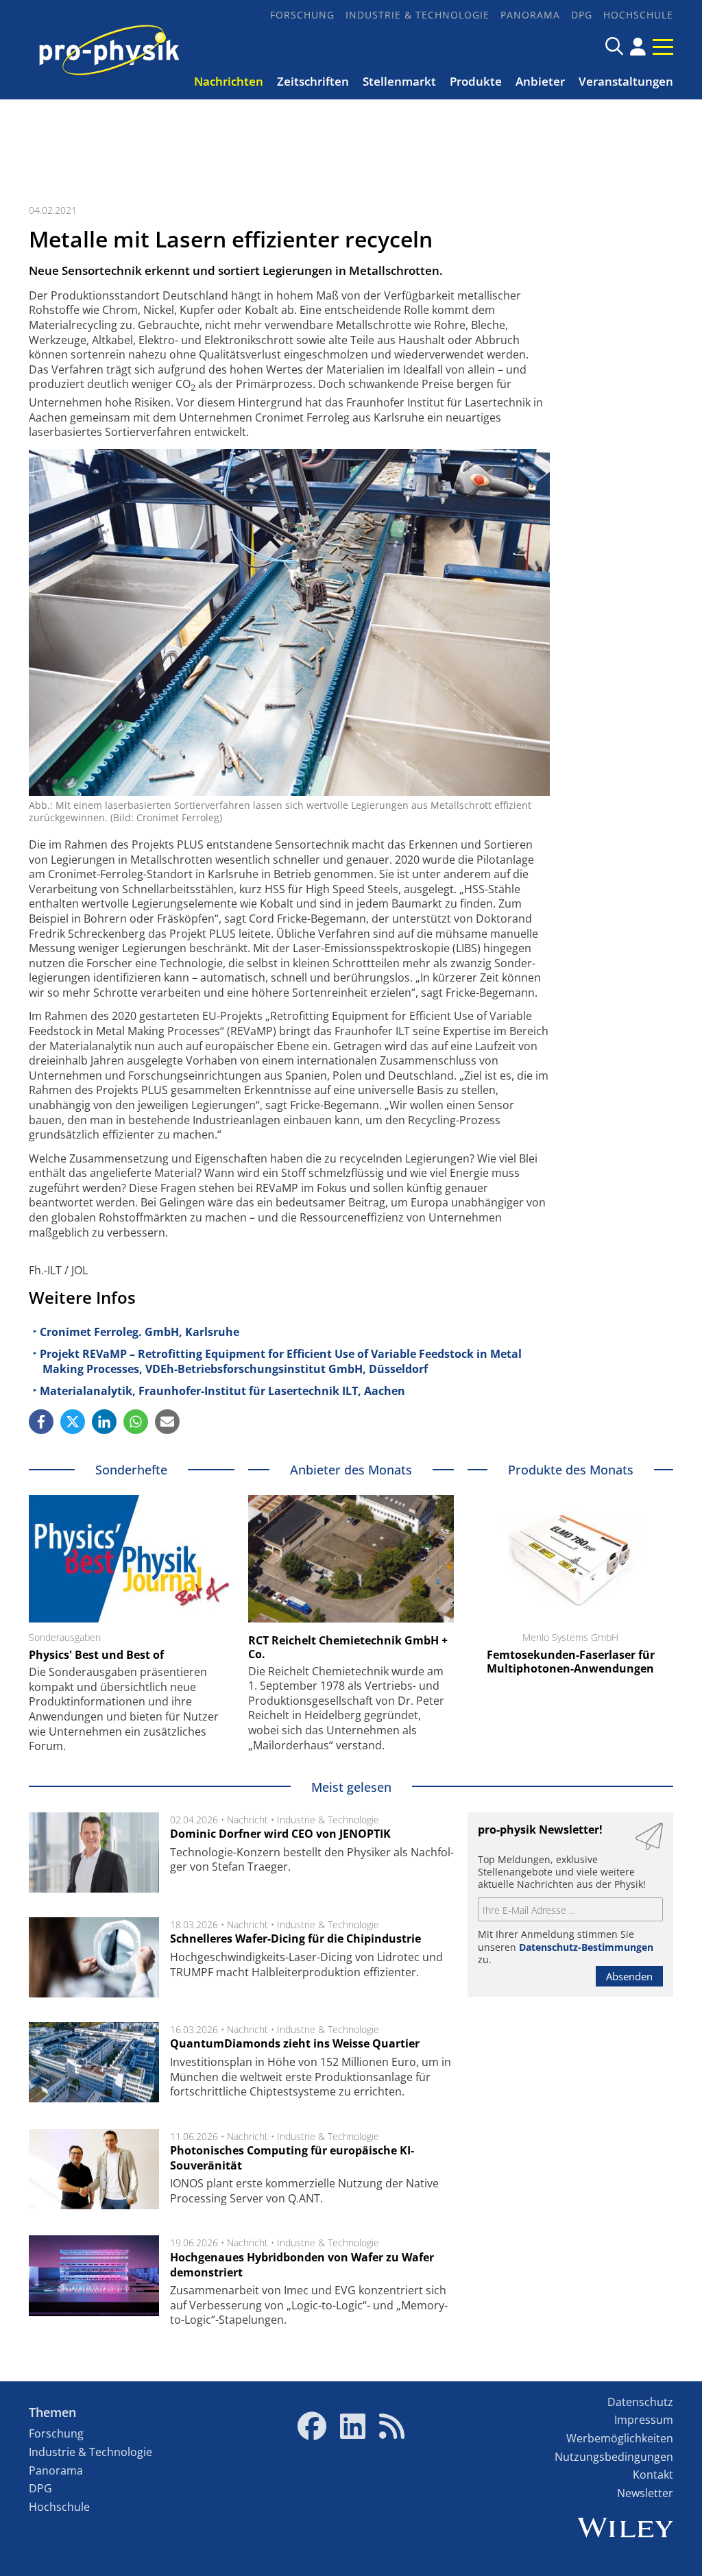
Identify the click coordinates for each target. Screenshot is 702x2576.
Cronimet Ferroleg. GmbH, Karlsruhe (140, 1332)
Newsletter (645, 2493)
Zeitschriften (313, 81)
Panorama (530, 15)
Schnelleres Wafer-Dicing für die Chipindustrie (295, 1939)
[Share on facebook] (41, 1422)
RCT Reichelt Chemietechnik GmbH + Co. (348, 1647)
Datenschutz (640, 2402)
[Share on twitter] (73, 1422)
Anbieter (540, 81)
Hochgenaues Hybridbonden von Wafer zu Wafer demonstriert (302, 2265)
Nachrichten (229, 81)
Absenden (629, 1976)
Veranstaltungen (626, 81)
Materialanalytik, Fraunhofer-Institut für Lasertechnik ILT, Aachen (222, 1391)
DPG (582, 15)
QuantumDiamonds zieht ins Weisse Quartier (295, 2043)
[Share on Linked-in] (104, 1422)
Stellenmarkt (399, 81)
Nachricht (247, 1820)
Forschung (302, 15)
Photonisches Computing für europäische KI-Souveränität (292, 2158)
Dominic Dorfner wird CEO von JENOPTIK (280, 1834)
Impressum (644, 2420)
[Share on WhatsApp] (136, 1422)
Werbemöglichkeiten (620, 2438)
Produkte (476, 81)
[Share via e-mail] (167, 1422)
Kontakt (653, 2475)
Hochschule (638, 15)
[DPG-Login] (638, 47)
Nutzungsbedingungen (614, 2457)
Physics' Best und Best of (96, 1655)
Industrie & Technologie (417, 15)
